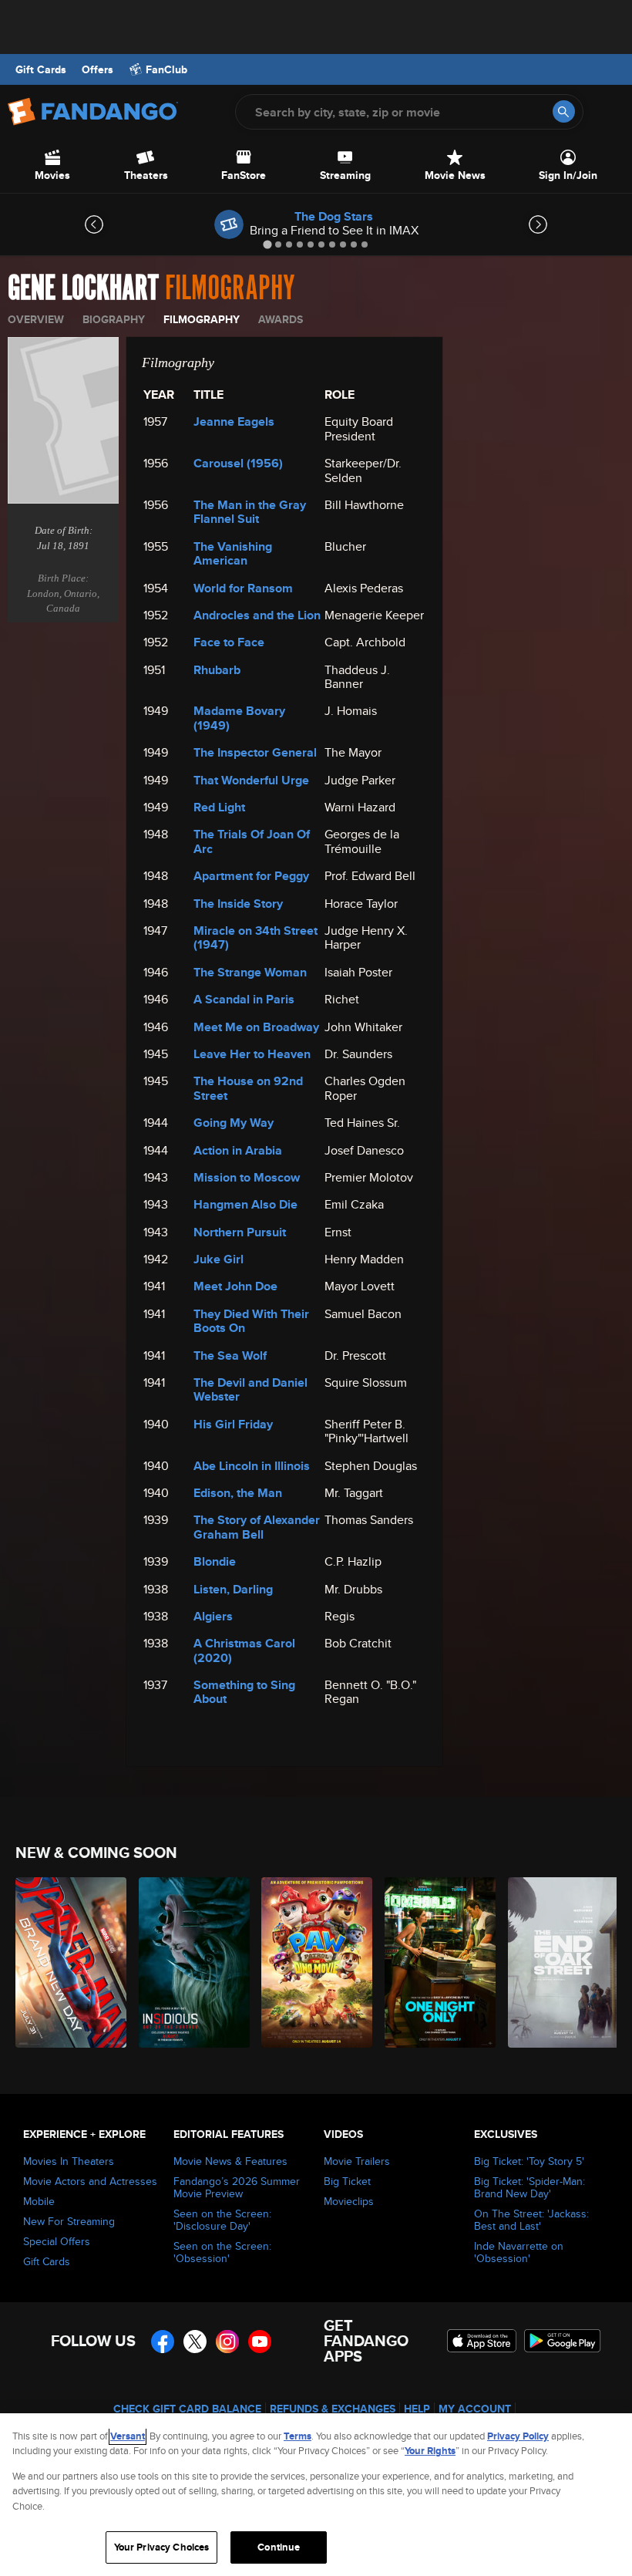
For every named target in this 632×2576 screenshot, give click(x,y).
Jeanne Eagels (234, 421)
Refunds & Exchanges (333, 2409)
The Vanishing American (233, 553)
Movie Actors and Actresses (90, 2181)
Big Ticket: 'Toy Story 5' (529, 2161)
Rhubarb (217, 670)
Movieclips (349, 2201)
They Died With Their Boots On (251, 1321)
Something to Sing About (244, 1692)
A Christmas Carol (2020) (244, 1650)
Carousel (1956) (238, 463)
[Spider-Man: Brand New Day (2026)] (68, 1962)
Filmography (202, 319)
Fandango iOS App (482, 2341)
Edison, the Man (238, 1493)
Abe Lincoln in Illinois (252, 1466)
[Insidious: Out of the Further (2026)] (192, 1962)
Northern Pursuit (240, 1232)
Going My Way (234, 1123)
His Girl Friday (233, 1424)
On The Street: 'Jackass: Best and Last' (531, 2220)
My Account (475, 2409)
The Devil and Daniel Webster (250, 1389)
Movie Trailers (357, 2161)
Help (417, 2409)
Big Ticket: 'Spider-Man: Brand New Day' (529, 2187)
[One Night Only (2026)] (437, 1962)
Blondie (215, 1561)
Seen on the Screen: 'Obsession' (222, 2252)
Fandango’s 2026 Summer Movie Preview (237, 2187)
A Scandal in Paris (244, 999)
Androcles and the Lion (257, 615)
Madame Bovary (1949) (239, 718)
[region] (316, 2495)
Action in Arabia (238, 1150)
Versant (128, 2436)
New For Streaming (69, 2221)
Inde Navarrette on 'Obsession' (519, 2252)
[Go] (564, 111)
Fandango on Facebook (163, 2342)
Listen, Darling (233, 1589)
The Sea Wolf (230, 1355)
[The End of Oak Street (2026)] (561, 1962)
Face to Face (229, 642)
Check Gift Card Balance (187, 2409)
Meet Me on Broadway (256, 1027)
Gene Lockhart (83, 288)
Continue (279, 2547)
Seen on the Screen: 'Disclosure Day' (222, 2220)
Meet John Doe (235, 1286)
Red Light (219, 807)
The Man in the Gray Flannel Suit (250, 512)
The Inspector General (255, 752)
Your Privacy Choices (162, 2547)
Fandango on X (195, 2342)
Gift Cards (41, 69)
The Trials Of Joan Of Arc (252, 841)
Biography (114, 319)
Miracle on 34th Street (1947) (255, 937)
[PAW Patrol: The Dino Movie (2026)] (314, 1962)
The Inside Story (238, 904)
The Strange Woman (250, 972)
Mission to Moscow (247, 1177)
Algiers (213, 1616)
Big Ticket (347, 2181)
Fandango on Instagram (227, 2342)
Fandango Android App (563, 2341)
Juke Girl (219, 1259)
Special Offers (57, 2241)
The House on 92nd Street (248, 1088)
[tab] (267, 244)
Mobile (39, 2201)
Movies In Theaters (69, 2161)
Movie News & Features (230, 2161)
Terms (298, 2436)
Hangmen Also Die (245, 1204)
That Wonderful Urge (251, 780)
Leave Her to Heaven (252, 1054)
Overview (36, 319)
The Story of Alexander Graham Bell (257, 1527)
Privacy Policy (518, 2436)
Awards (281, 319)
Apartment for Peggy (251, 876)
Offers (97, 69)
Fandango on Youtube (260, 2342)
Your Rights (430, 2451)
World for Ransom (243, 588)
